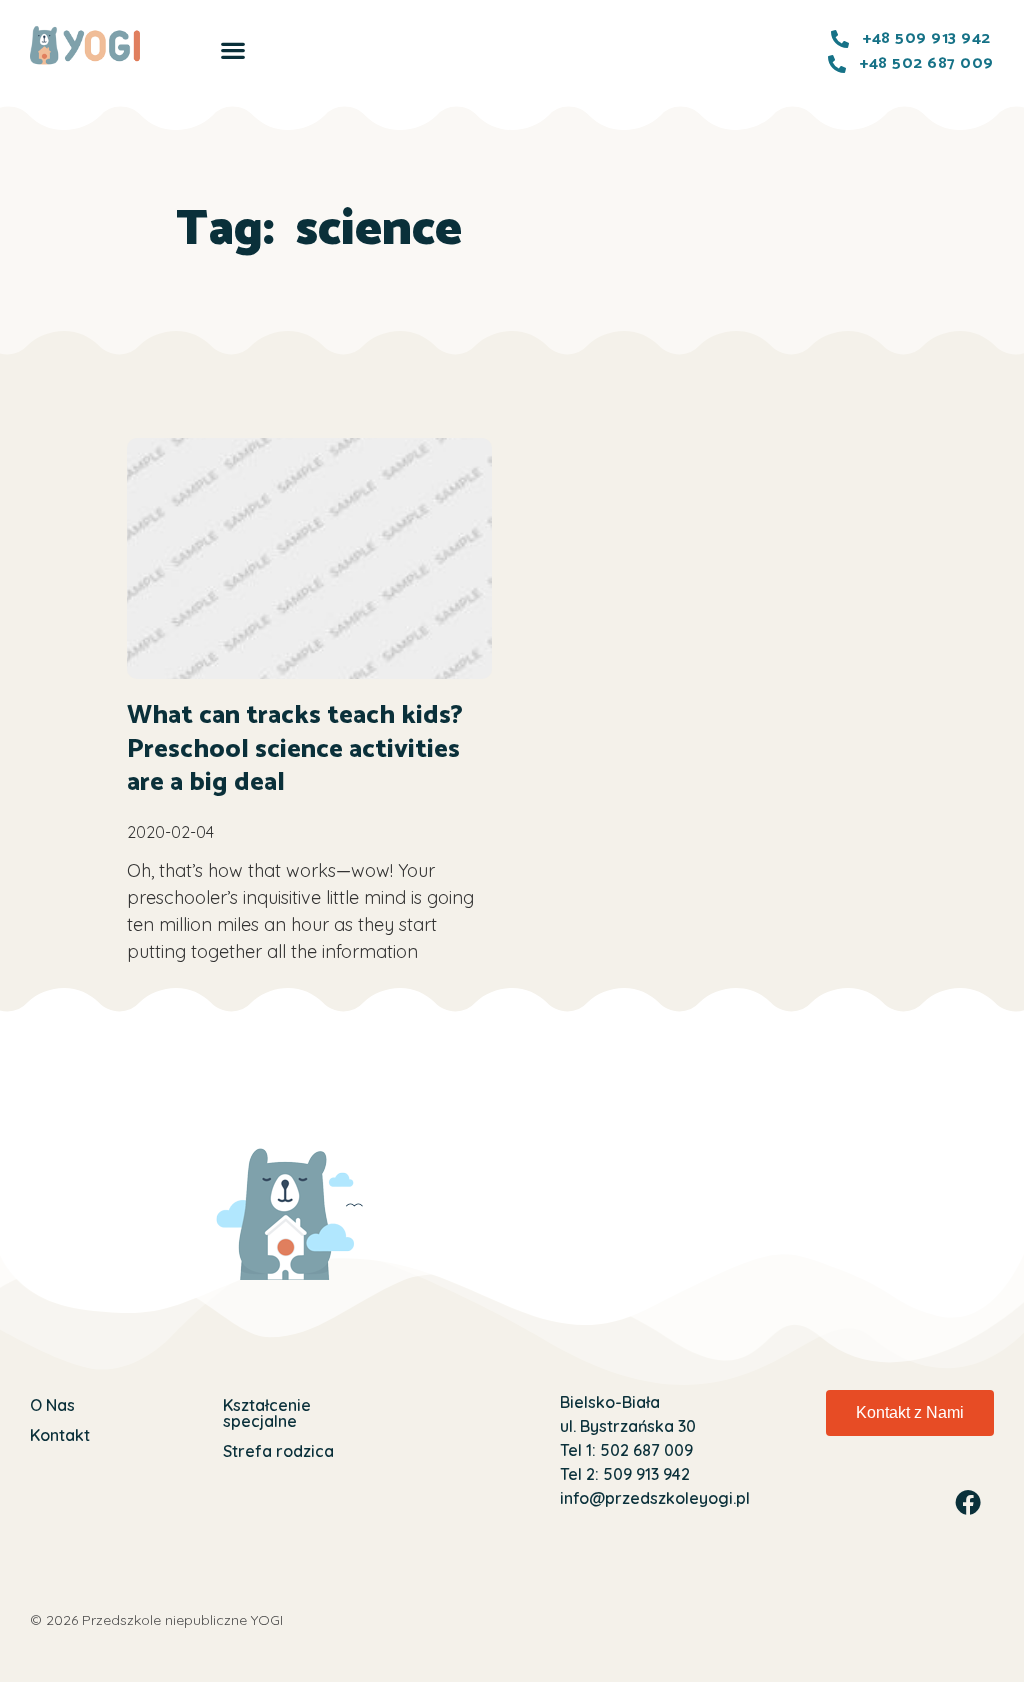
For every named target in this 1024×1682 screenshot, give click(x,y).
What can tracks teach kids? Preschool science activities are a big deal (295, 749)
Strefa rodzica (278, 1451)
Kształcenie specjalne (267, 1413)
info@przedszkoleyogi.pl (655, 1498)
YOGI (267, 1620)
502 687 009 (644, 1450)
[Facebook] (968, 1502)
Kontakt (60, 1435)
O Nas (52, 1405)
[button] (232, 49)
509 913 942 (644, 1474)
